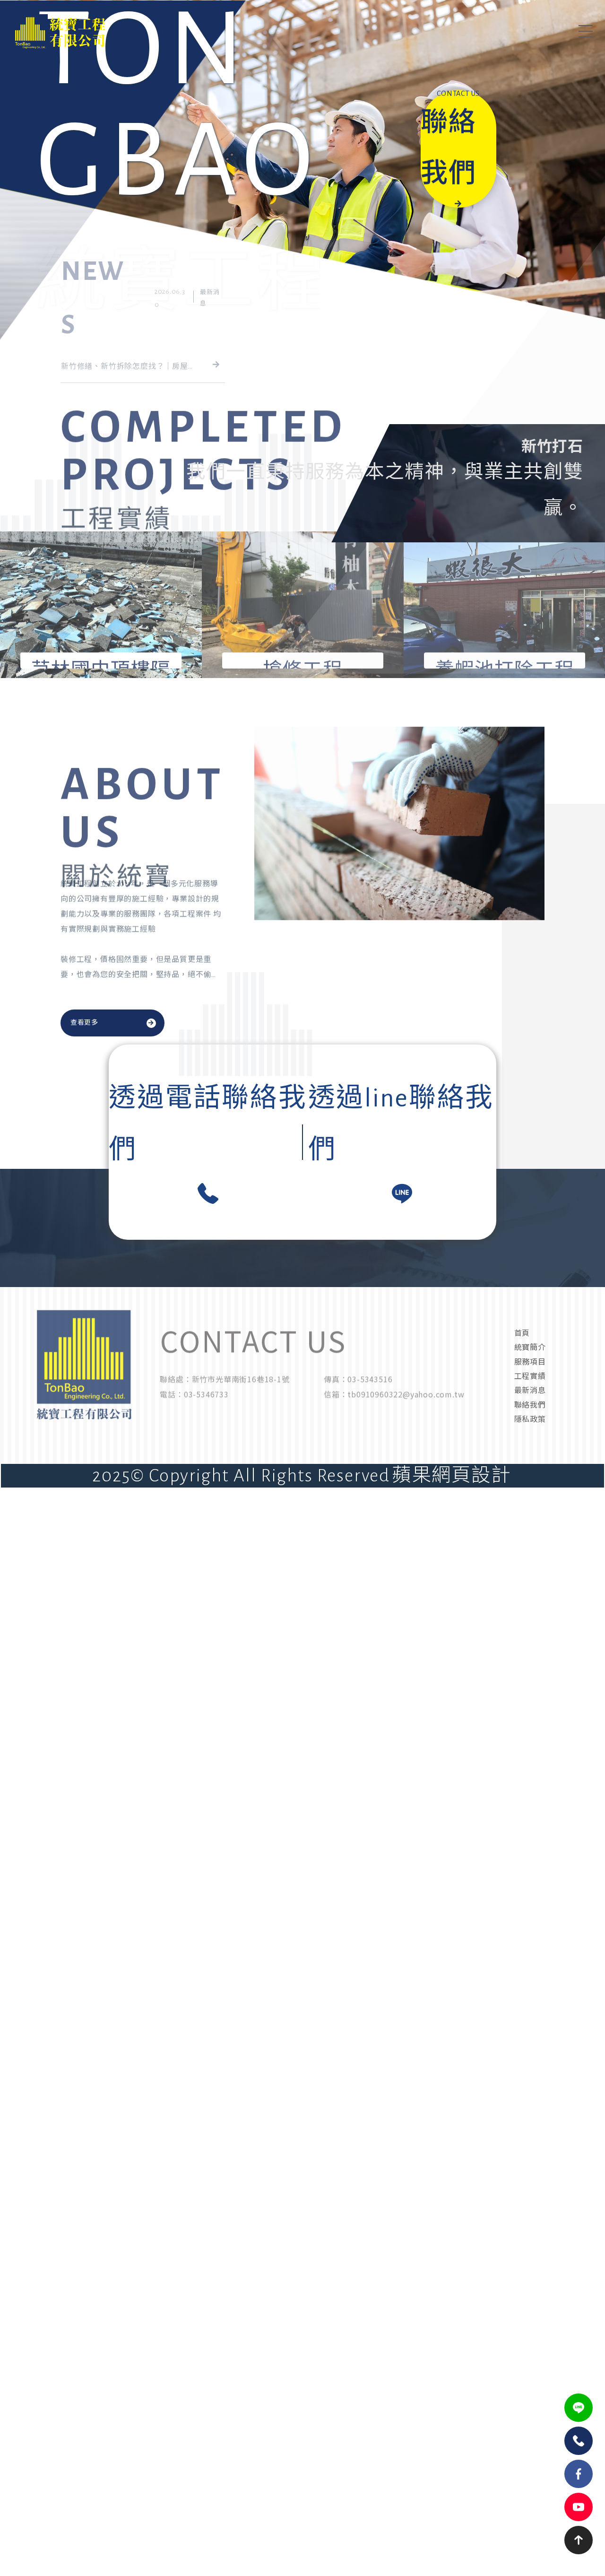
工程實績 (530, 1375)
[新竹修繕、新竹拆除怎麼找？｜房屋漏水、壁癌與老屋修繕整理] (143, 341)
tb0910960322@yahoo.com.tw (406, 1412)
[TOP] (579, 2540)
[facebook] (579, 2474)
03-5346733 (206, 1412)
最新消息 (530, 1390)
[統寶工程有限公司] (94, 32)
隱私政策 (530, 1419)
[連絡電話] (579, 2441)
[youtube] (579, 2507)
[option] (302, 180)
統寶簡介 (530, 1347)
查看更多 (84, 1023)
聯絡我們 (530, 1404)
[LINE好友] (579, 2408)
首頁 (522, 1332)
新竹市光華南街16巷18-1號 (241, 1397)
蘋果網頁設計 (451, 1476)
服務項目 (530, 1361)
